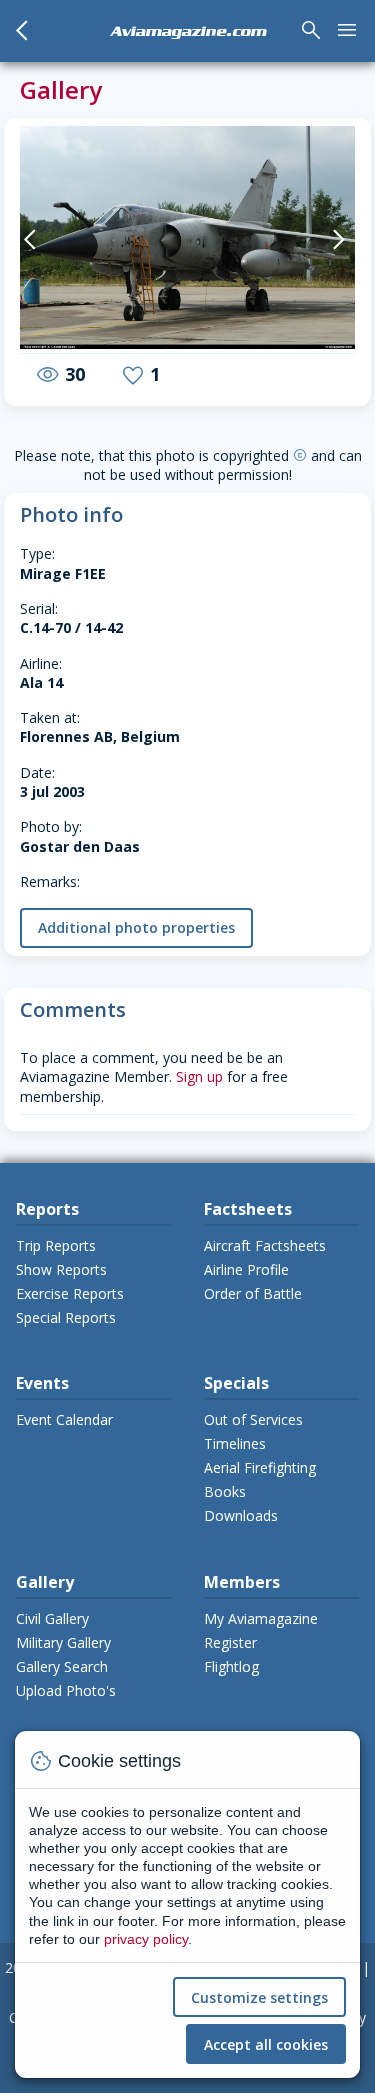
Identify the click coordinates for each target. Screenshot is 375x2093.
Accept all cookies (266, 2044)
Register (230, 1642)
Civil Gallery (52, 1618)
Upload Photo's (66, 1690)
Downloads (241, 1515)
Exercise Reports (70, 1293)
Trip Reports (56, 1245)
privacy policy (146, 1939)
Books (225, 1491)
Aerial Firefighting (260, 1467)
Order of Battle (253, 1293)
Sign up (199, 1076)
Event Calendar (64, 1419)
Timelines (235, 1443)
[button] (37, 239)
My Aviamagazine (261, 1618)
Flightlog (231, 1666)
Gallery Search (62, 1666)
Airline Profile (246, 1269)
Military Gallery (63, 1642)
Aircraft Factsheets (265, 1245)
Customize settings (259, 1997)
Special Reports (66, 1317)
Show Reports (61, 1269)
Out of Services (253, 1419)
